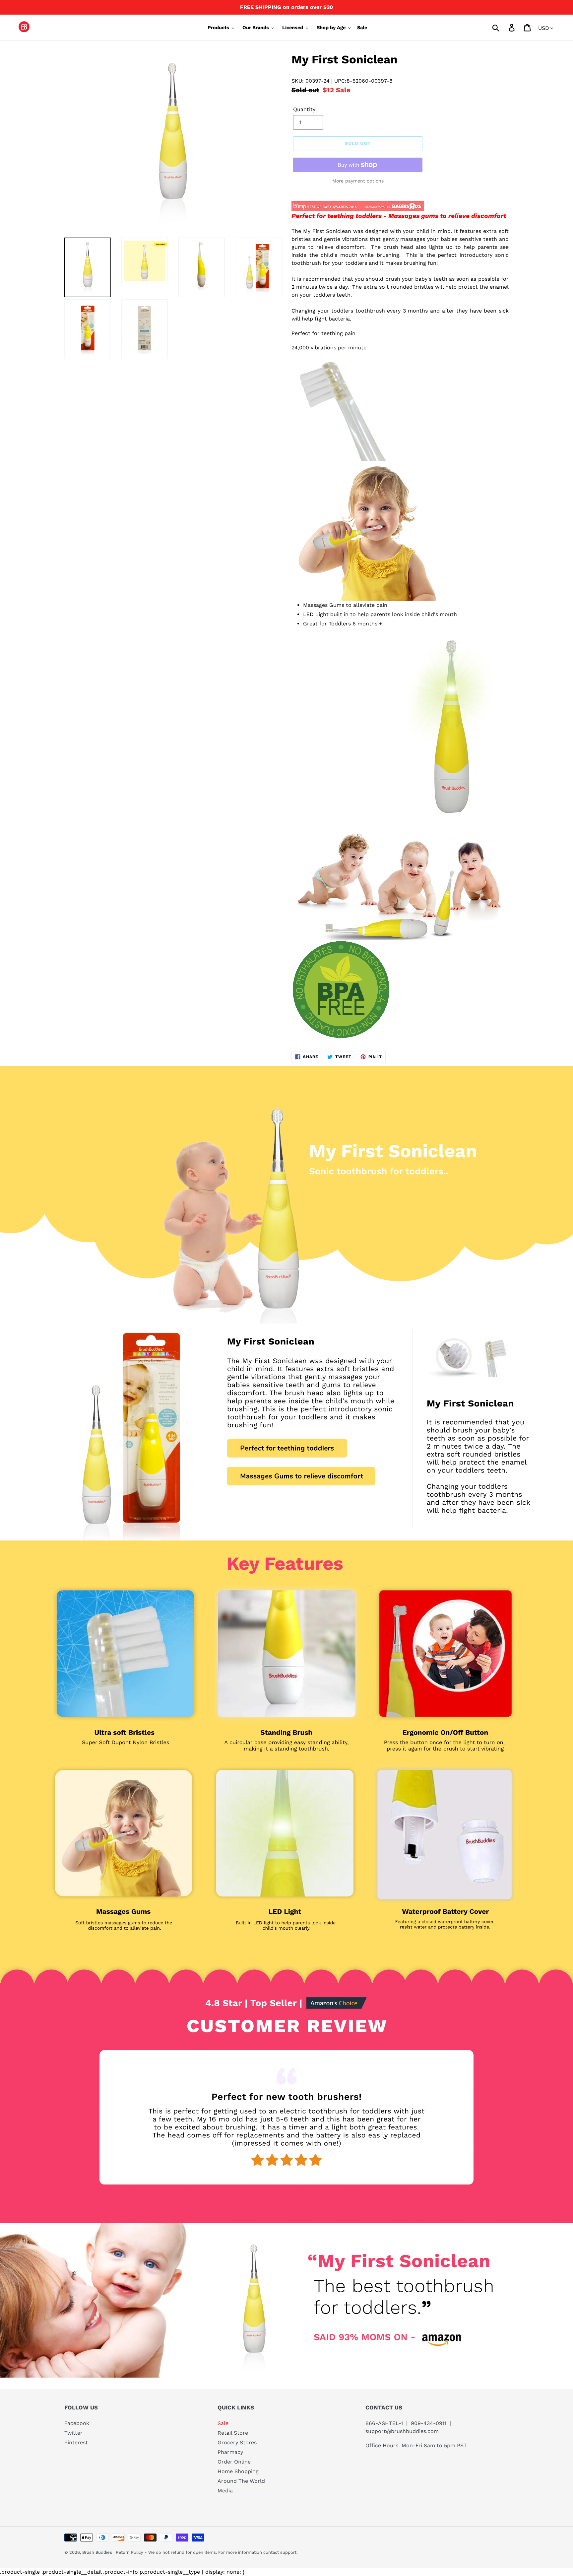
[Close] (368, 1163)
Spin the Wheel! (287, 1405)
